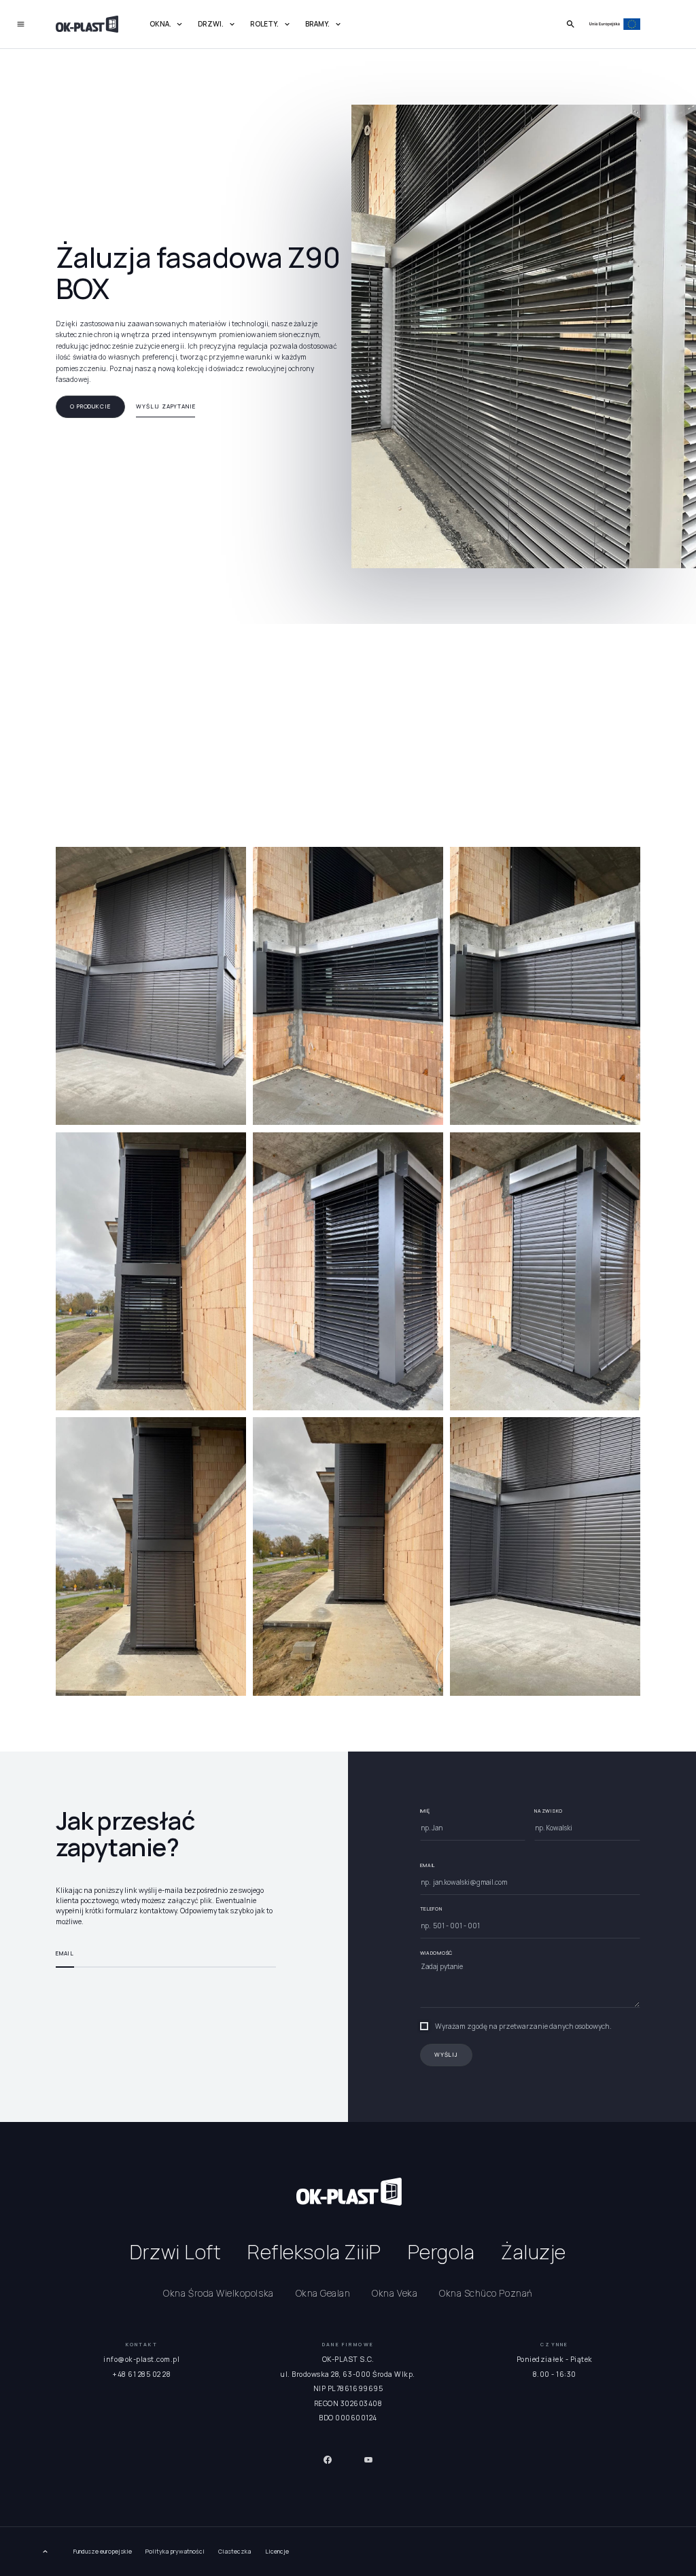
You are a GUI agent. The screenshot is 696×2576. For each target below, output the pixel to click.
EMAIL (428, 1865)
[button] (167, 25)
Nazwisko (549, 1811)
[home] (87, 24)
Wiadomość (436, 1953)
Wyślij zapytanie (166, 406)
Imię (425, 1811)
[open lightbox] (151, 986)
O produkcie (90, 406)
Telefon (431, 1909)
